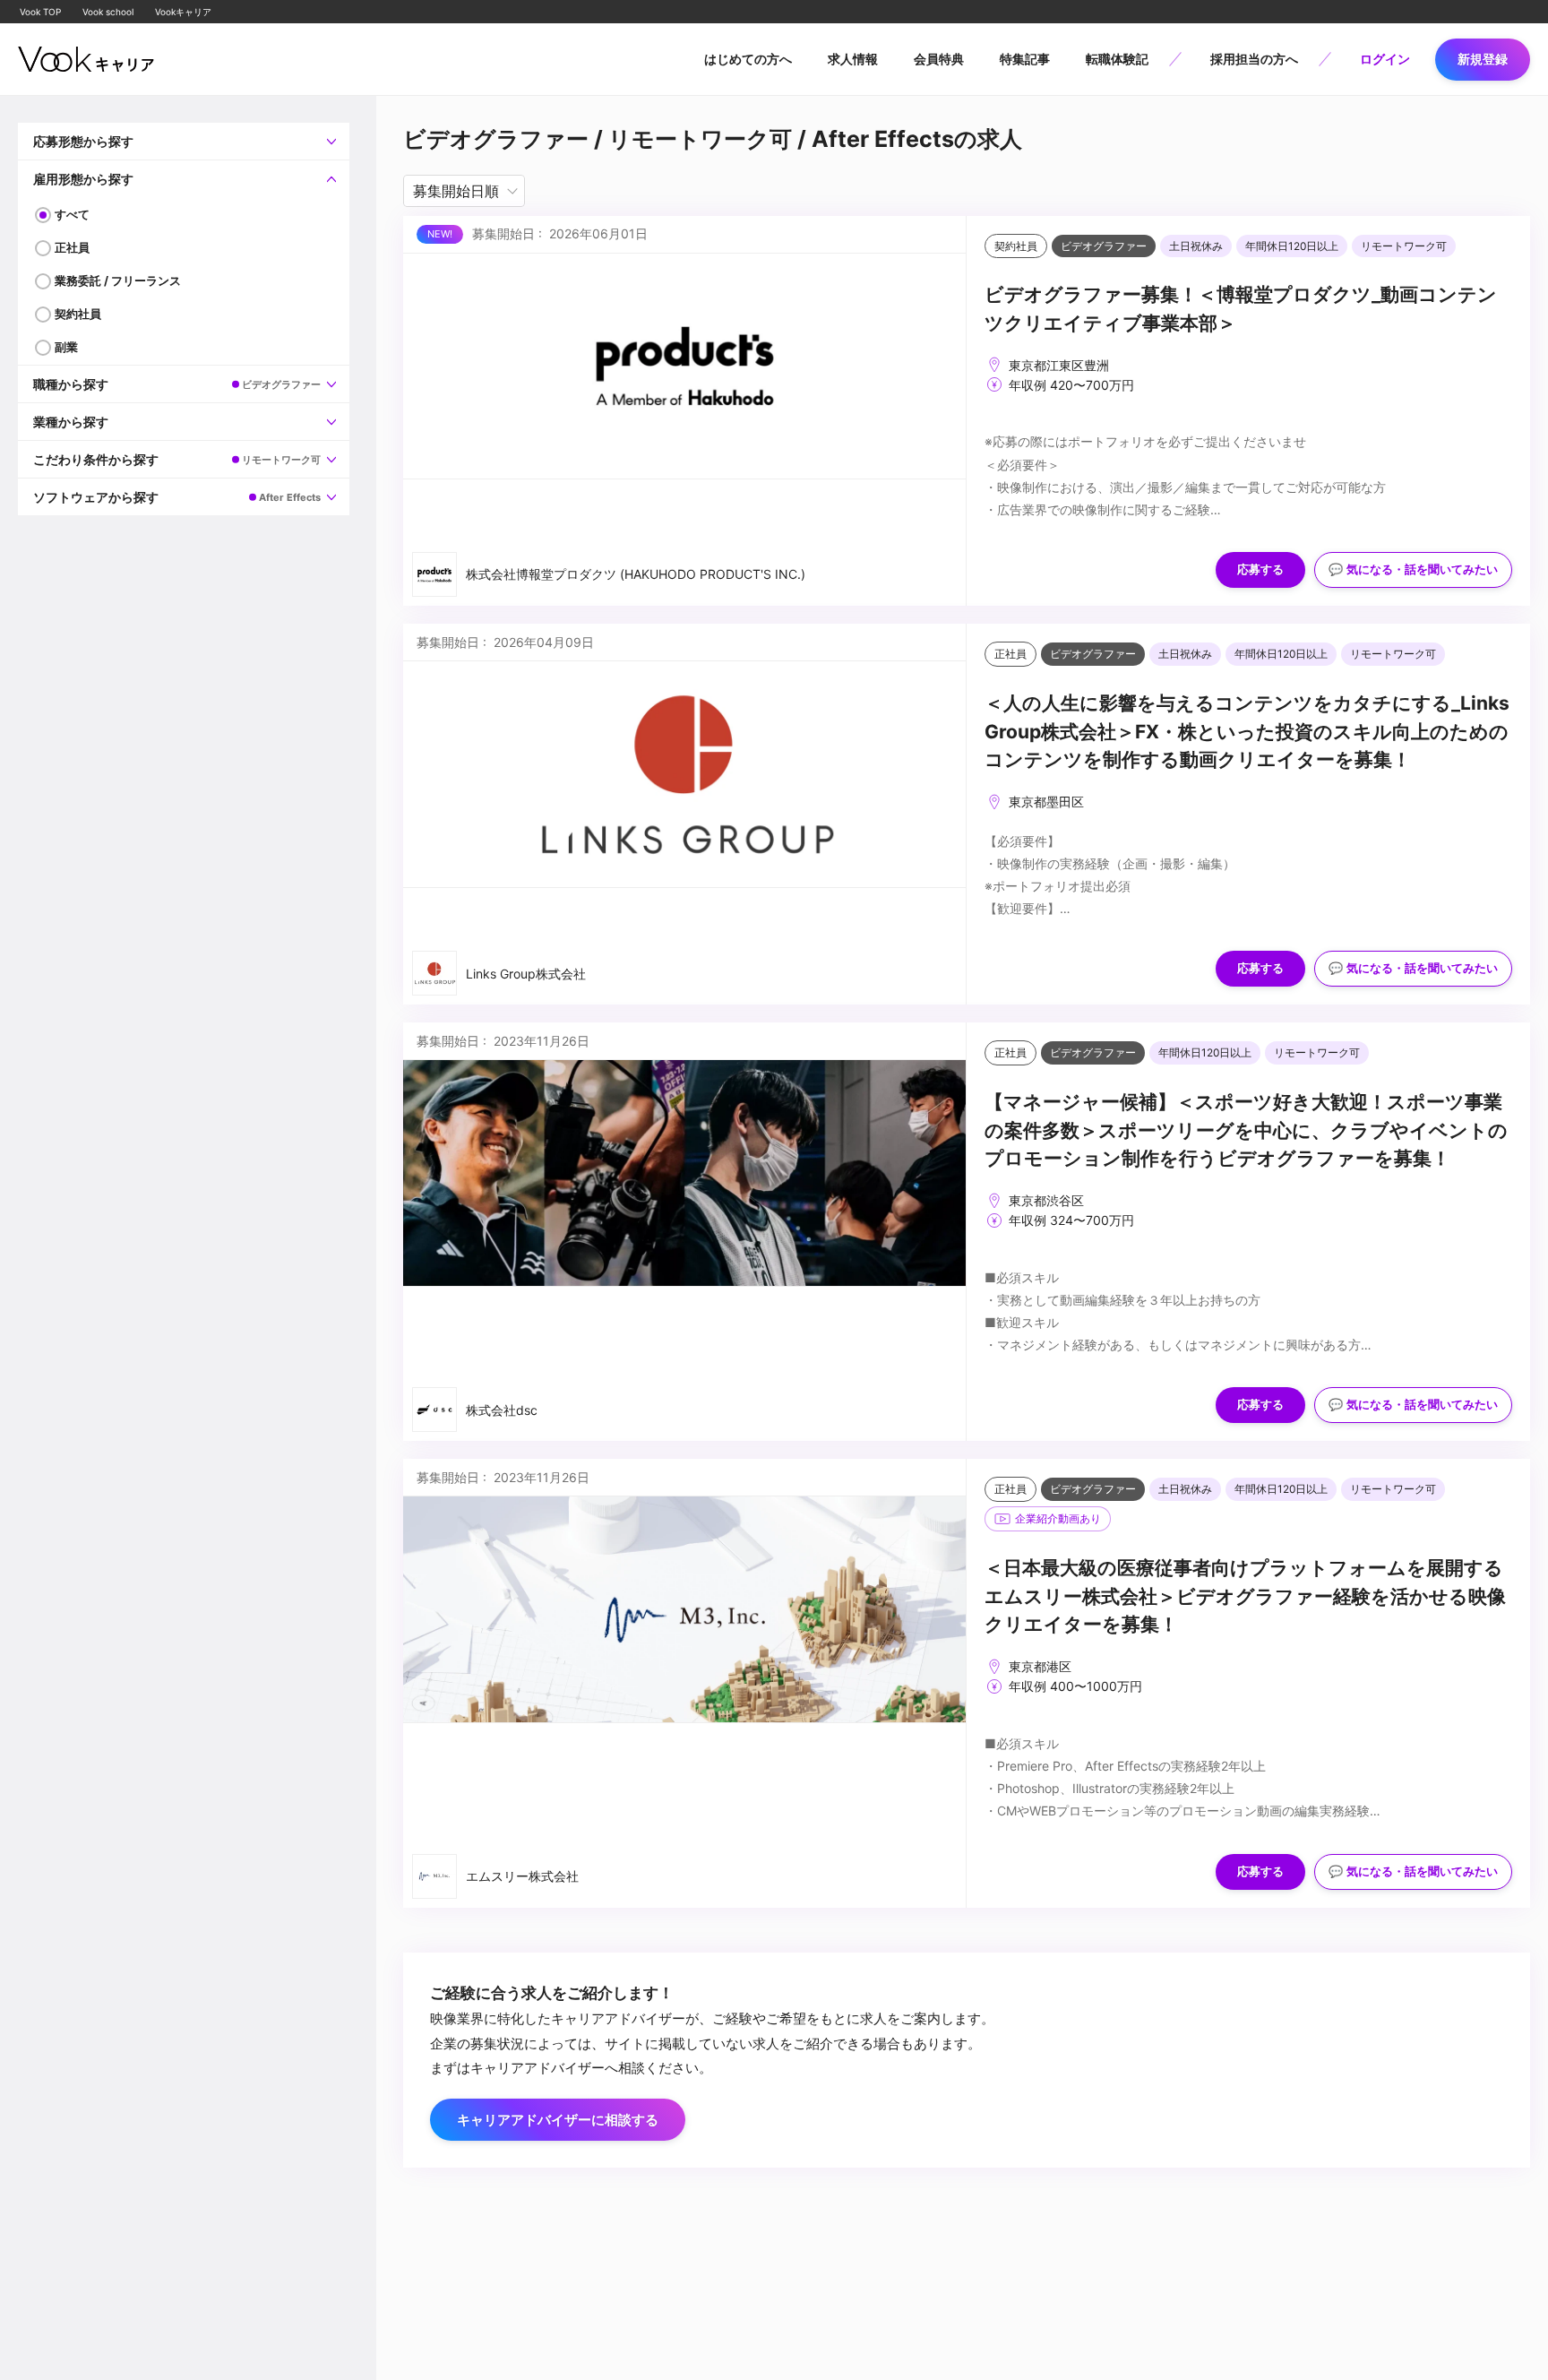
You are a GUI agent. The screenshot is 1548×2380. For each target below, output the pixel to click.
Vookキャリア (183, 12)
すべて (72, 214)
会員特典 (939, 59)
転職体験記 (1117, 59)
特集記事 (1025, 59)
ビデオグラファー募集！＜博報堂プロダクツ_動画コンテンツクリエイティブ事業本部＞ (1241, 309)
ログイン (1385, 59)
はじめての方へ (748, 59)
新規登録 (1483, 59)
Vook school (108, 12)
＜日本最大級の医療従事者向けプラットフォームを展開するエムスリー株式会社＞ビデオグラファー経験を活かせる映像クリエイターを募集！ (1245, 1596)
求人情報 (853, 59)
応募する (1260, 569)
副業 (66, 347)
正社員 (72, 247)
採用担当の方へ (1254, 59)
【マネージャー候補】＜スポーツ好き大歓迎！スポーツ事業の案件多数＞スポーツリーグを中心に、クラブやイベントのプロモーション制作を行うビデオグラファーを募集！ (1246, 1130)
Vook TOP (40, 12)
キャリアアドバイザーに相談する (558, 2120)
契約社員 (78, 314)
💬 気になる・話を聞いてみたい (1413, 569)
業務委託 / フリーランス (118, 280)
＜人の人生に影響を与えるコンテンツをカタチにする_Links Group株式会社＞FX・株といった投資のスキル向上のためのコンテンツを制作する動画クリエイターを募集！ (1247, 731)
